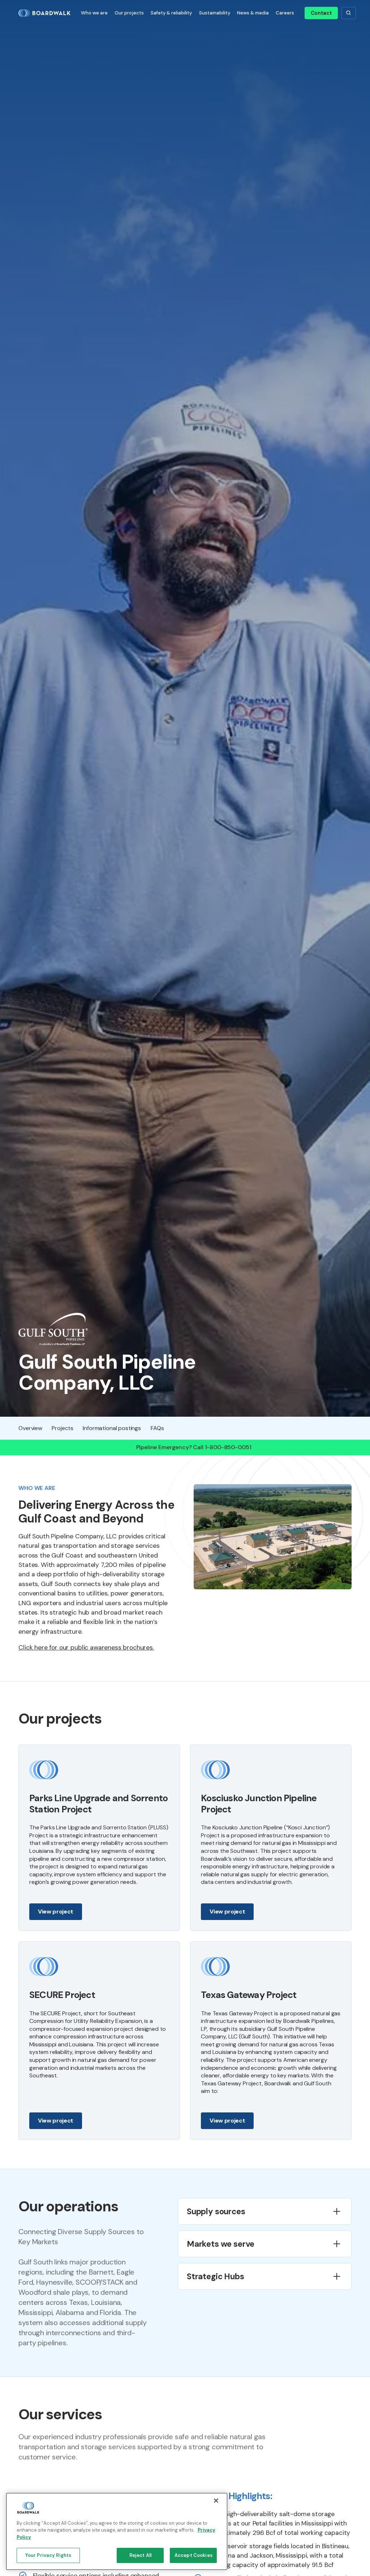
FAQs (157, 1428)
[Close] (216, 2501)
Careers (285, 13)
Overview (30, 1428)
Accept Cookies (193, 2555)
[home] (47, 13)
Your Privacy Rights (48, 2555)
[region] (117, 2531)
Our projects (129, 13)
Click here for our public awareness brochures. (86, 1647)
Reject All (140, 2555)
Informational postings (112, 1428)
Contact (321, 13)
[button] (94, 13)
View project (56, 1912)
